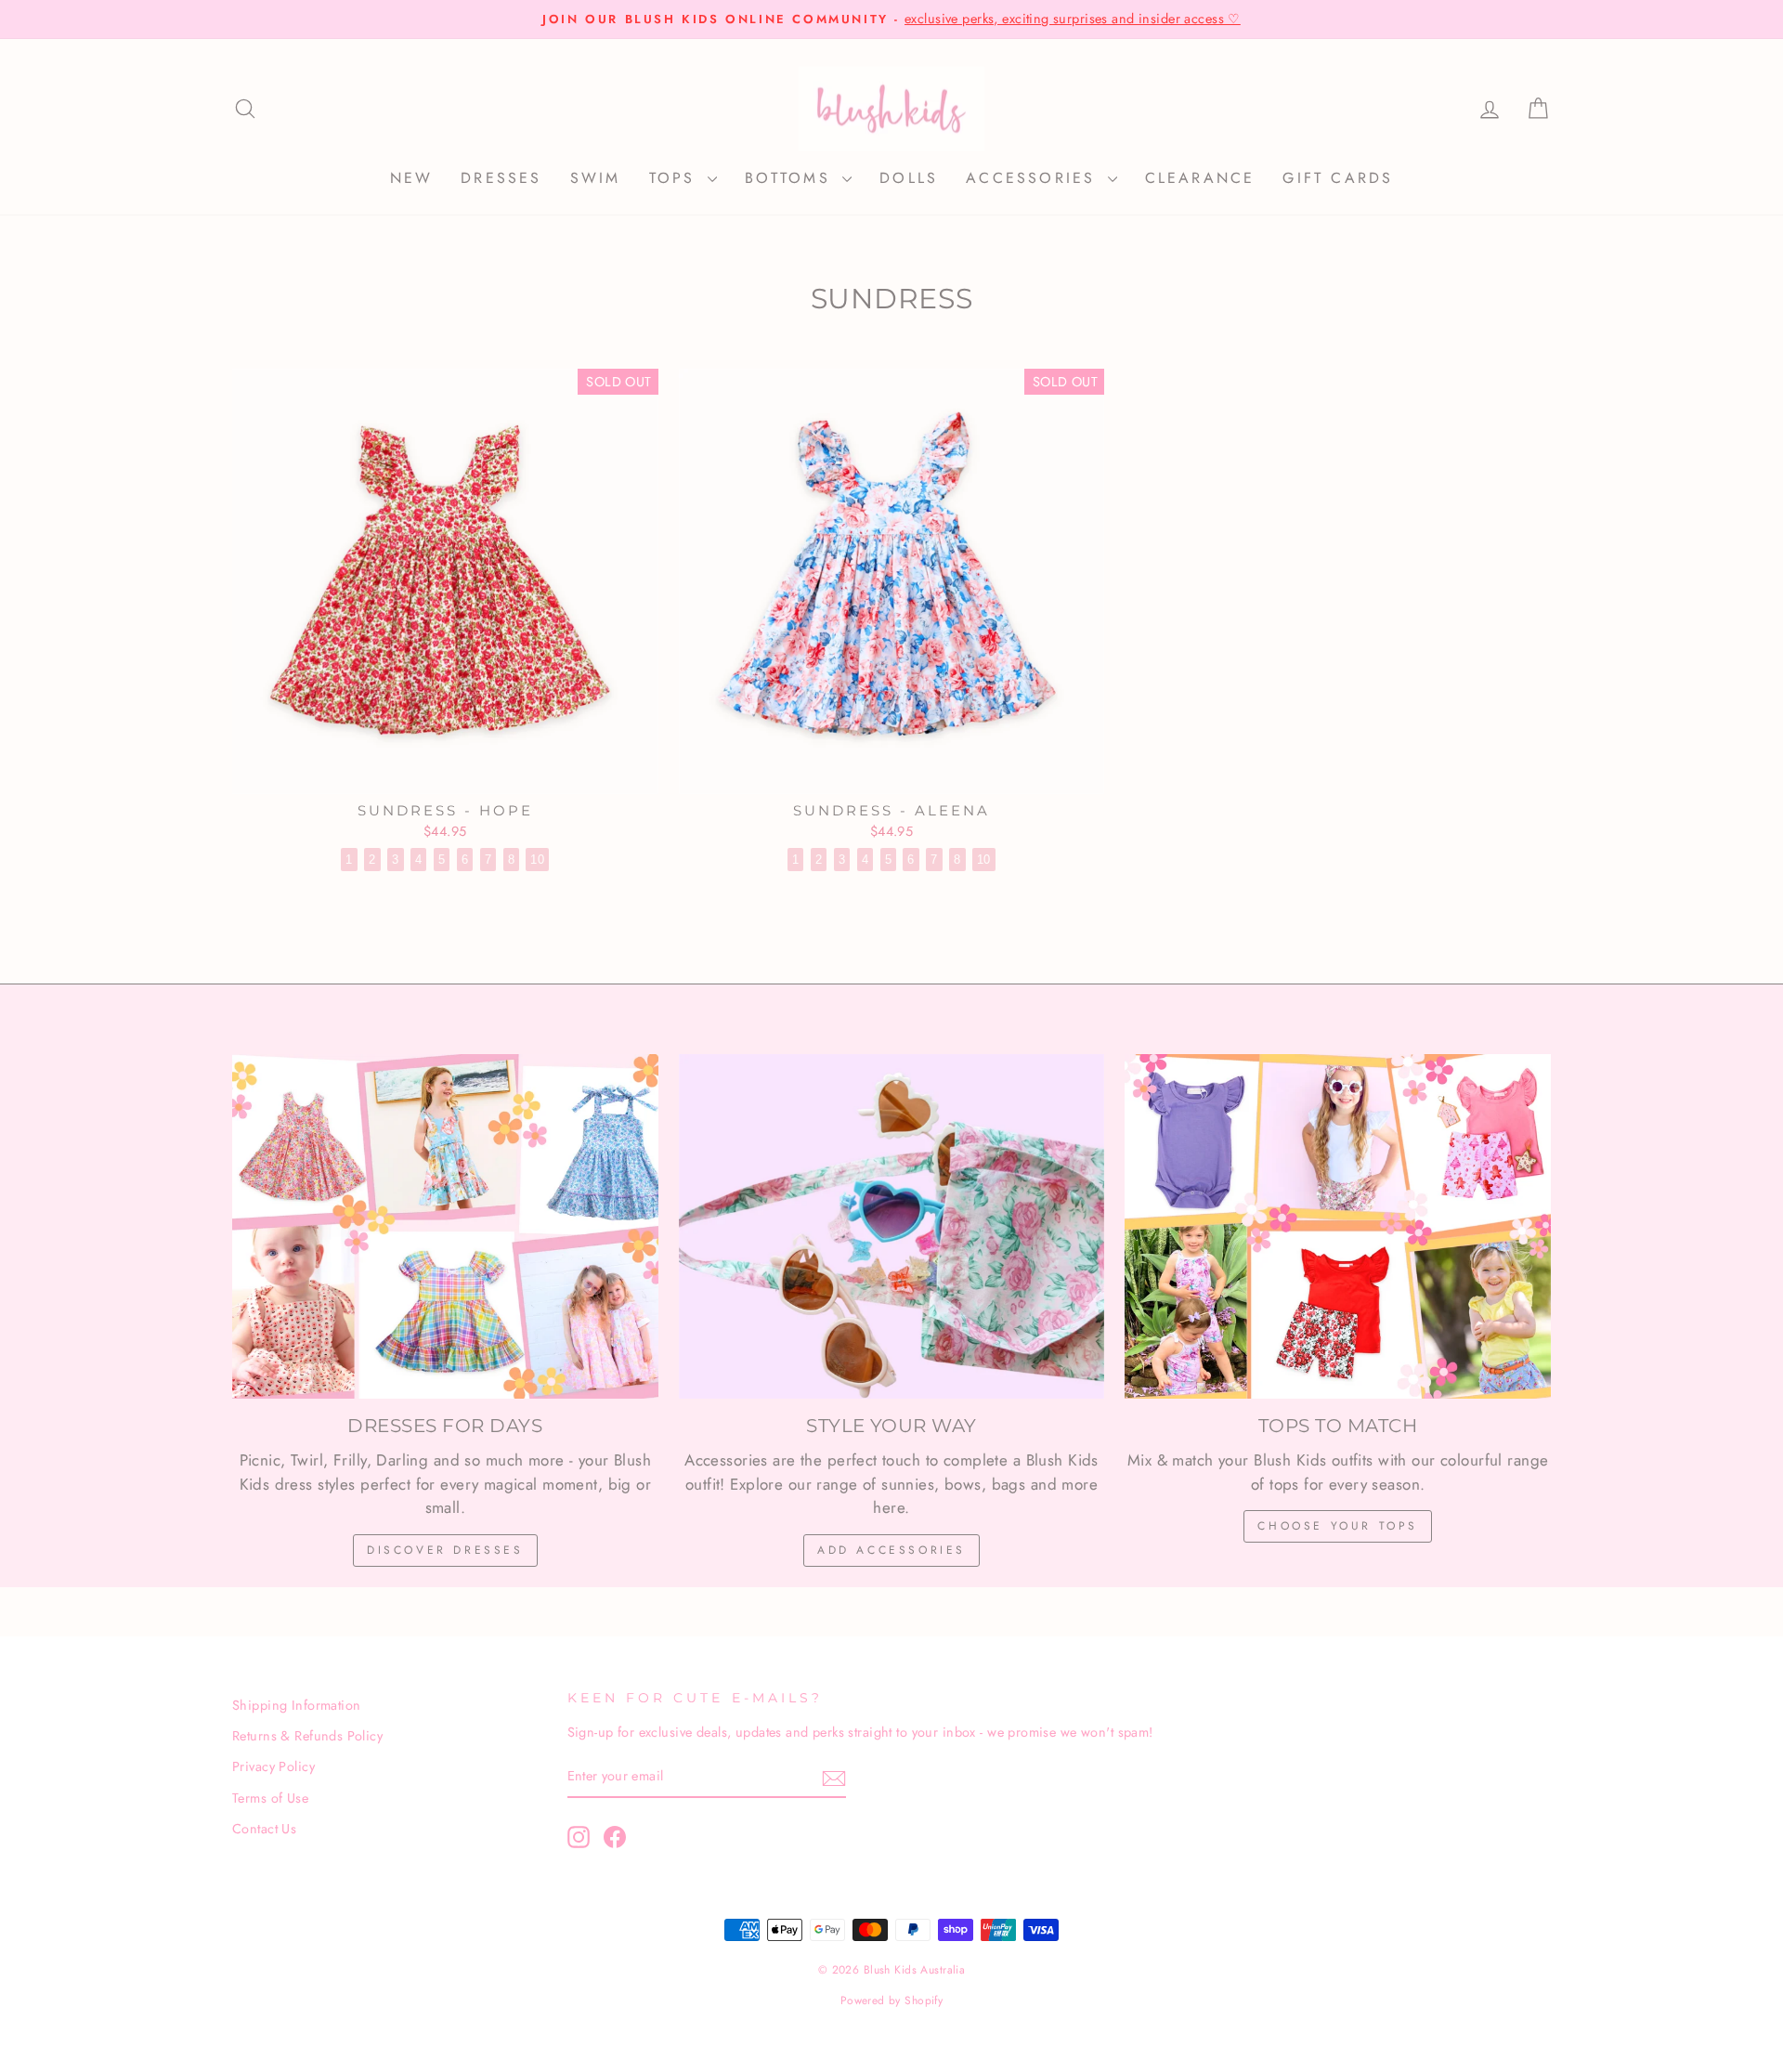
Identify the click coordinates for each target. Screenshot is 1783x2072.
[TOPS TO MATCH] (1338, 1226)
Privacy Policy (273, 1766)
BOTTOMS (792, 178)
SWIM (596, 178)
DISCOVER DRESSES (445, 1550)
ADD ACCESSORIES (891, 1550)
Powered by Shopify (892, 2000)
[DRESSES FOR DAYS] (445, 1226)
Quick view (445, 772)
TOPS (676, 178)
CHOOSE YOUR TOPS (1338, 1526)
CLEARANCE (1200, 178)
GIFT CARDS (1338, 178)
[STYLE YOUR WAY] (892, 1226)
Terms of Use (270, 1798)
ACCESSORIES (1034, 178)
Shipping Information (297, 1705)
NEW (412, 178)
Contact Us (264, 1829)
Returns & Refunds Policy (307, 1736)
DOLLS (909, 178)
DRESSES (501, 178)
